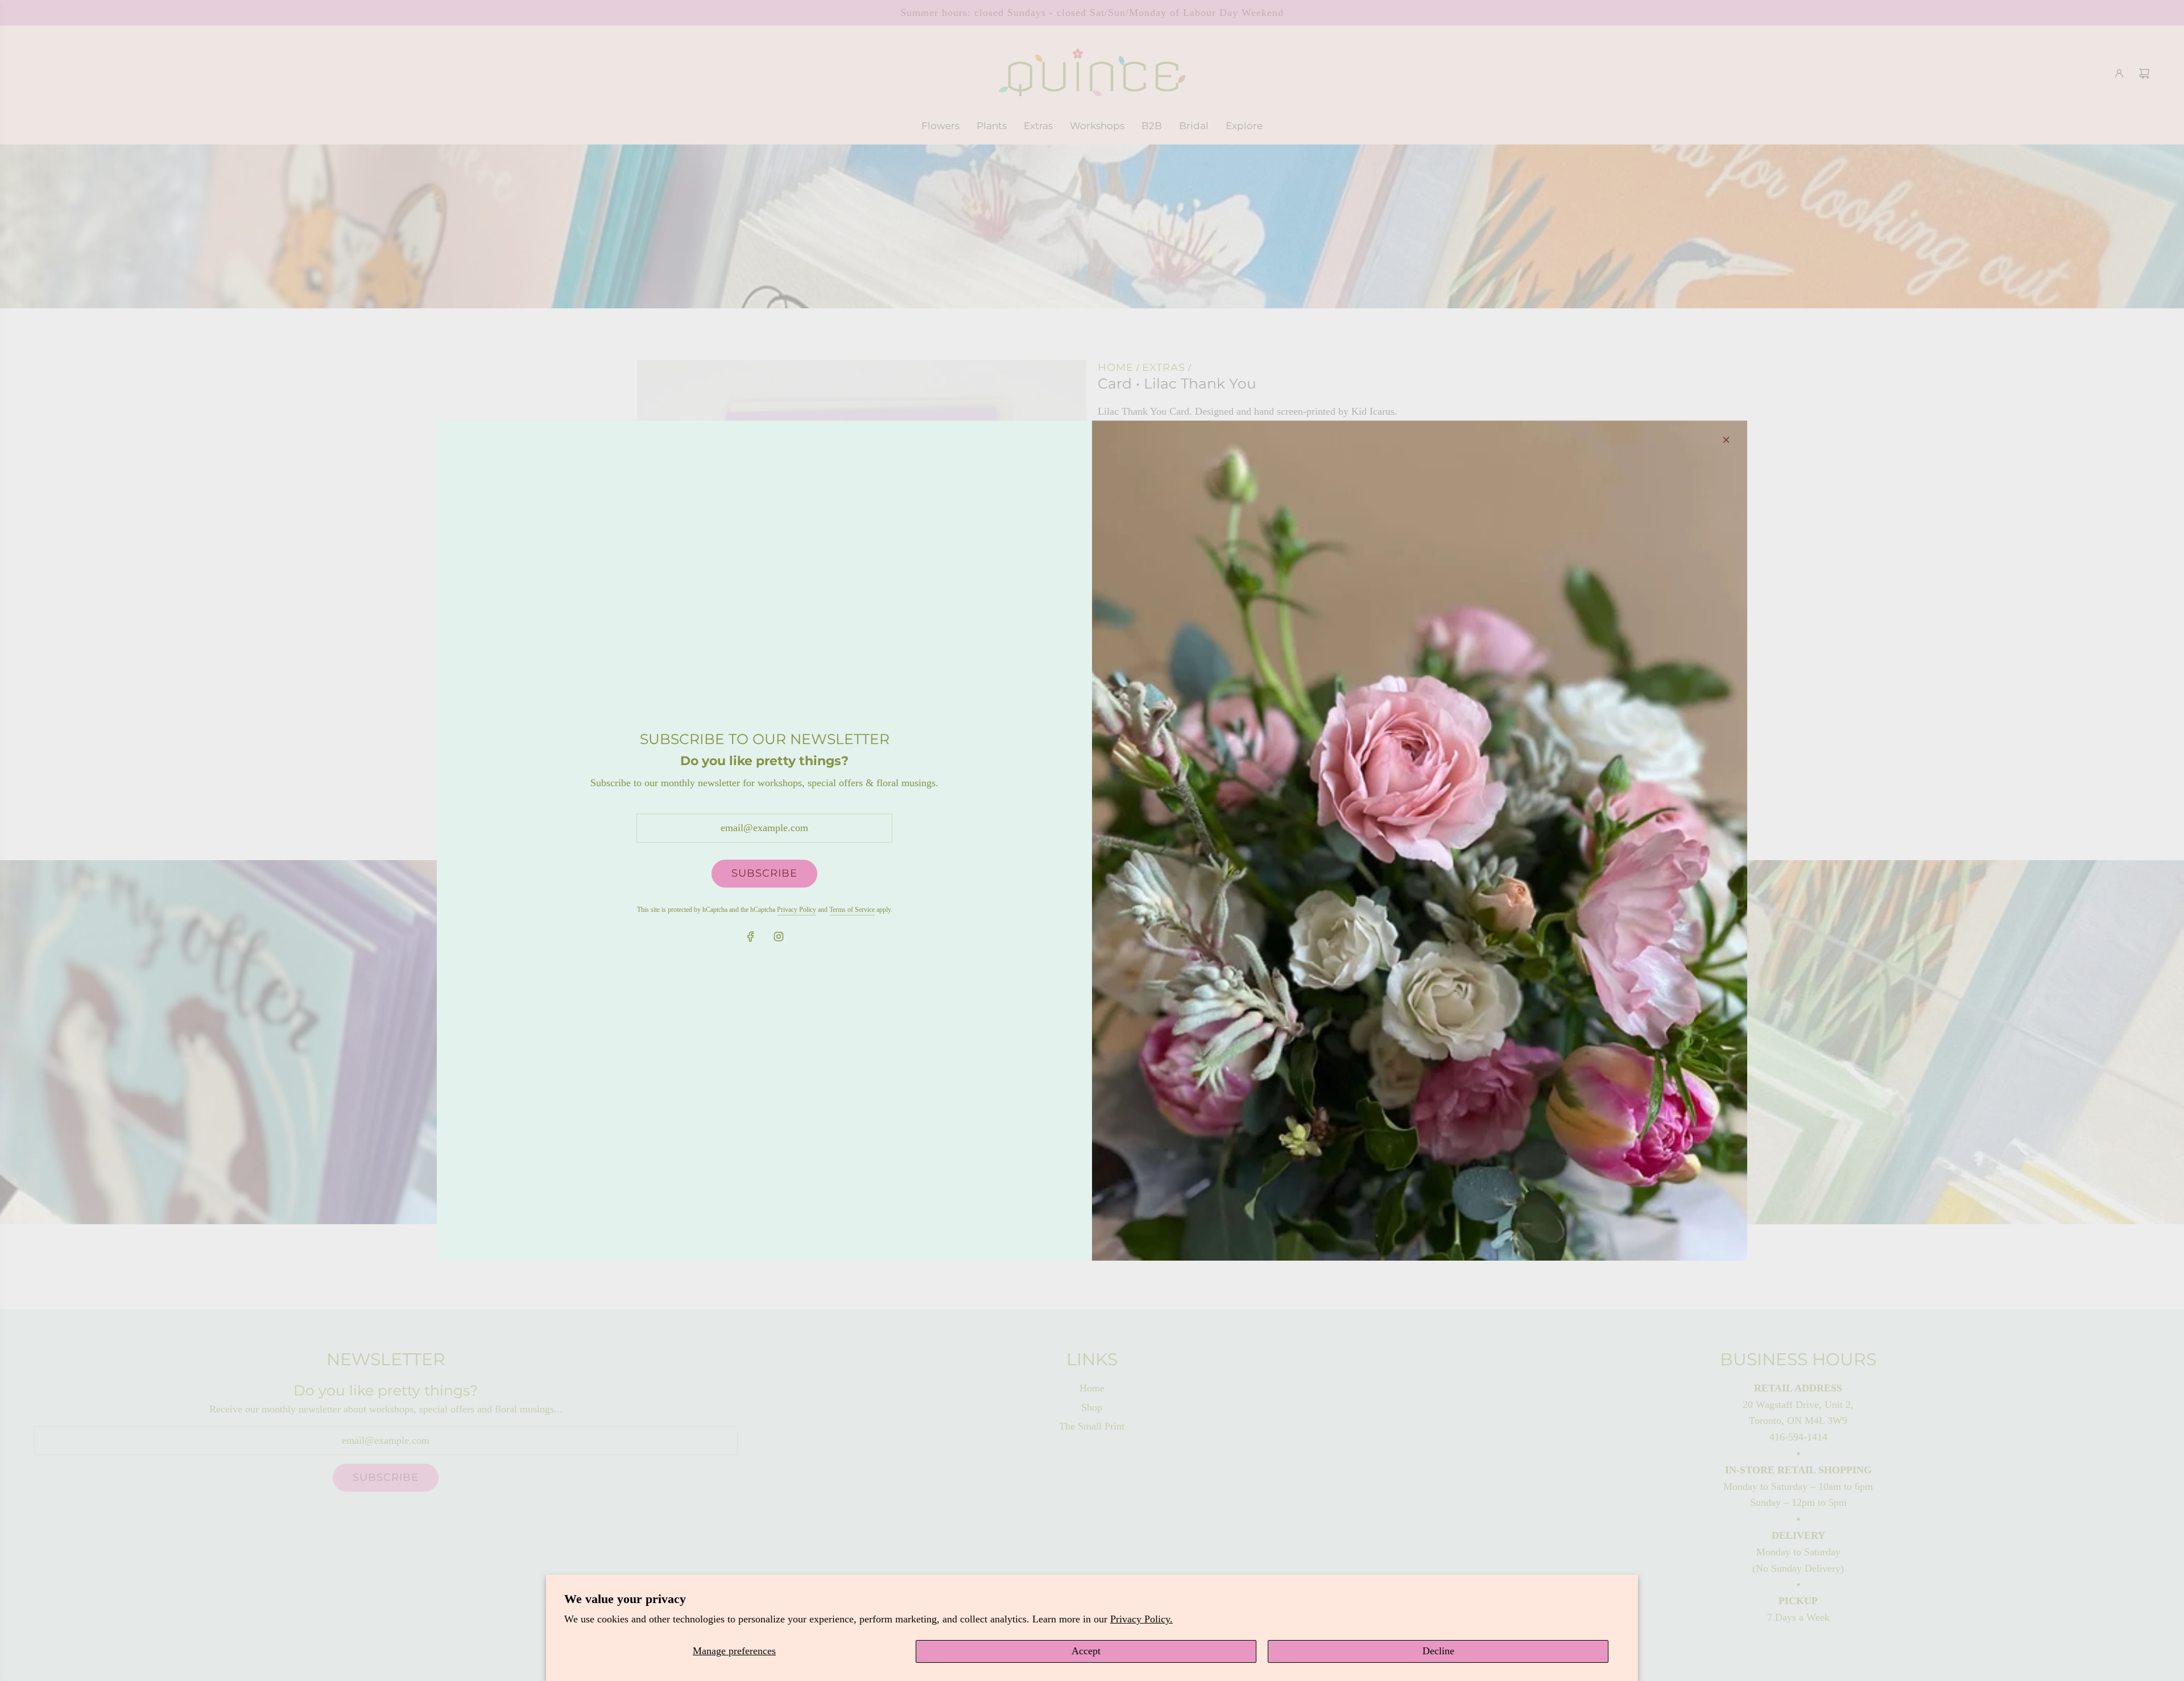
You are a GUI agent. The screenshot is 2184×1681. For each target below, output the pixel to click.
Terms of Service (852, 910)
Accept (1086, 1651)
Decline (1438, 1651)
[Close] (1726, 440)
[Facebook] (751, 936)
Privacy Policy (797, 910)
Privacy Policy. (1141, 1619)
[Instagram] (779, 936)
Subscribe (764, 873)
